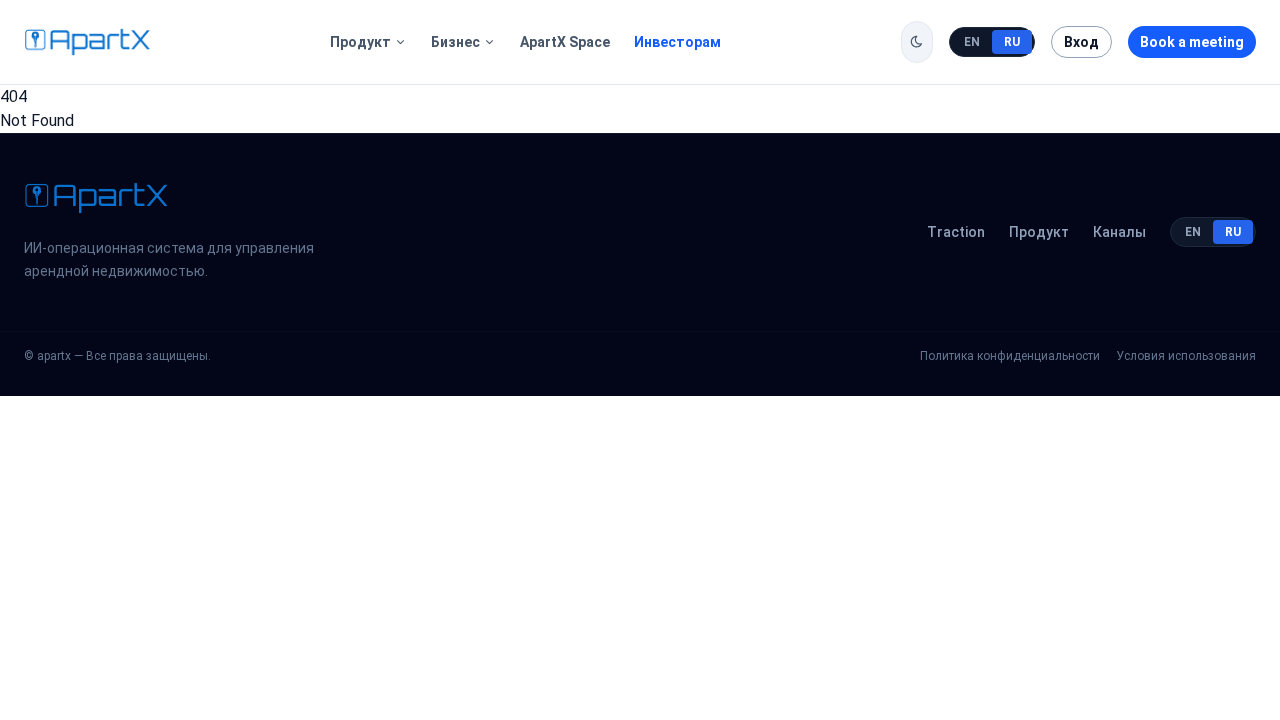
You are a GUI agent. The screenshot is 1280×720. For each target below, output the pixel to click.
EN (972, 42)
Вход (1081, 42)
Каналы (1119, 232)
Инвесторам (677, 42)
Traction (956, 232)
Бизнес (455, 42)
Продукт (360, 42)
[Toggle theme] (917, 42)
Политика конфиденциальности (1010, 356)
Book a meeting (1192, 42)
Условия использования (1186, 356)
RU (1012, 42)
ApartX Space (565, 42)
